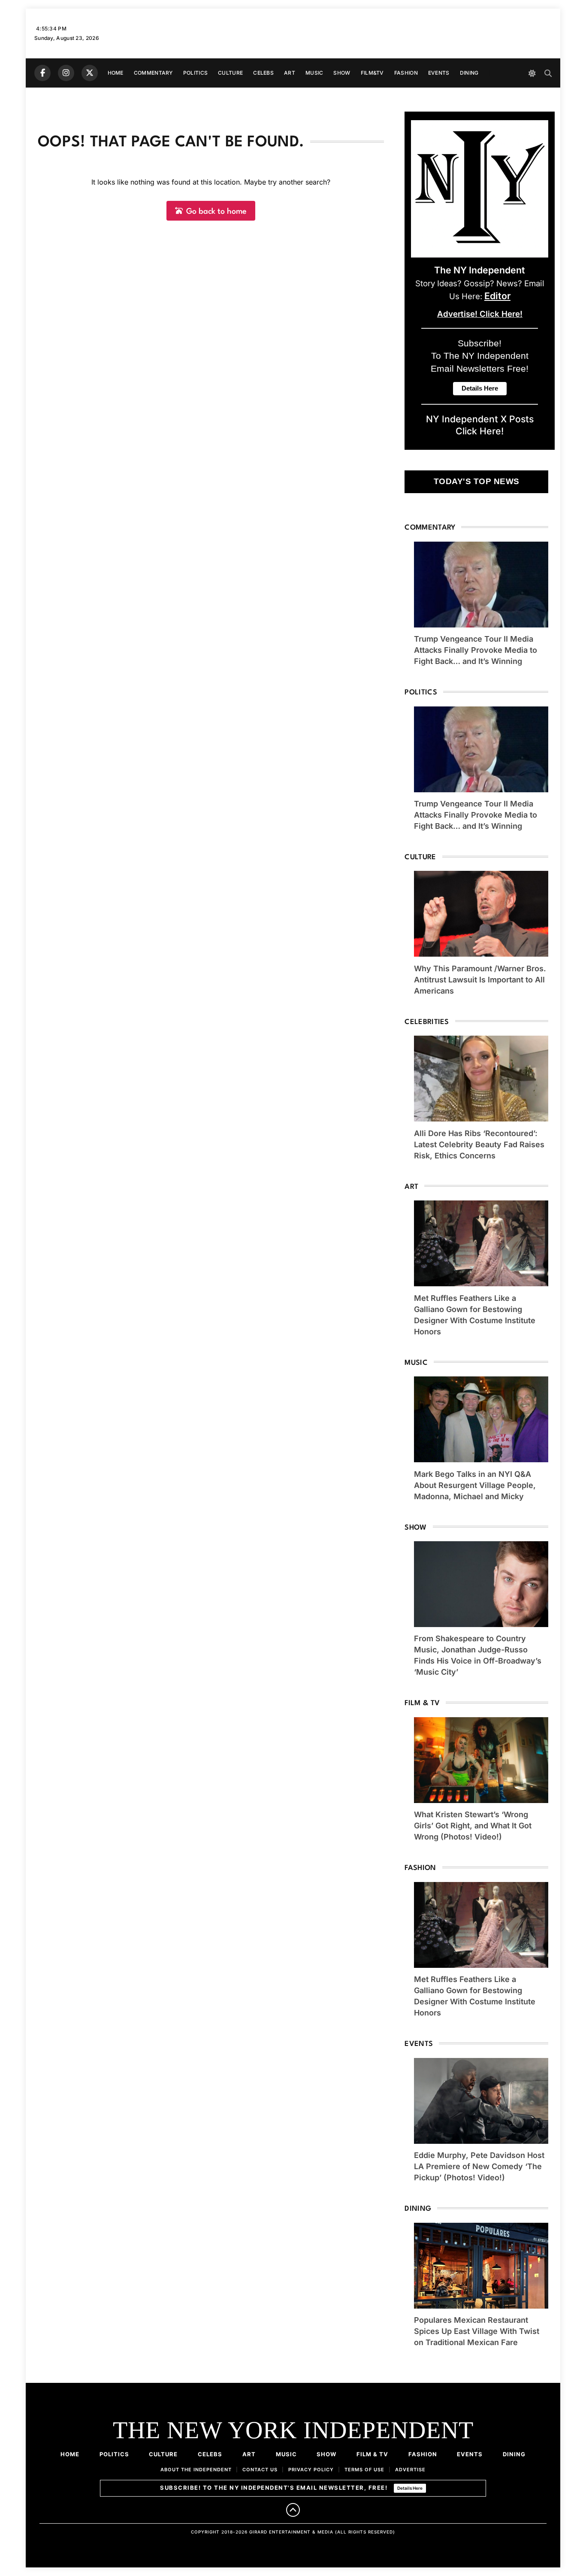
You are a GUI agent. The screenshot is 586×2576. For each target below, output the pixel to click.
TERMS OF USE (364, 2470)
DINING (469, 73)
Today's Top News (477, 481)
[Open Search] (548, 73)
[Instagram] (66, 73)
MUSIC (314, 73)
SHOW (342, 73)
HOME (116, 73)
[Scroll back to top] (293, 2510)
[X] (90, 73)
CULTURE (230, 73)
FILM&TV (372, 73)
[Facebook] (42, 73)
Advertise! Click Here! (480, 314)
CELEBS (263, 73)
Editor (497, 296)
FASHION (406, 73)
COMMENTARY (153, 73)
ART (290, 73)
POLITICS (195, 73)
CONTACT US (260, 2470)
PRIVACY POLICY (311, 2470)
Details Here (410, 2488)
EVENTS (439, 73)
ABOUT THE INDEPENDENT (196, 2470)
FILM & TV (372, 2454)
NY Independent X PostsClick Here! (480, 425)
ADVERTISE (410, 2470)
